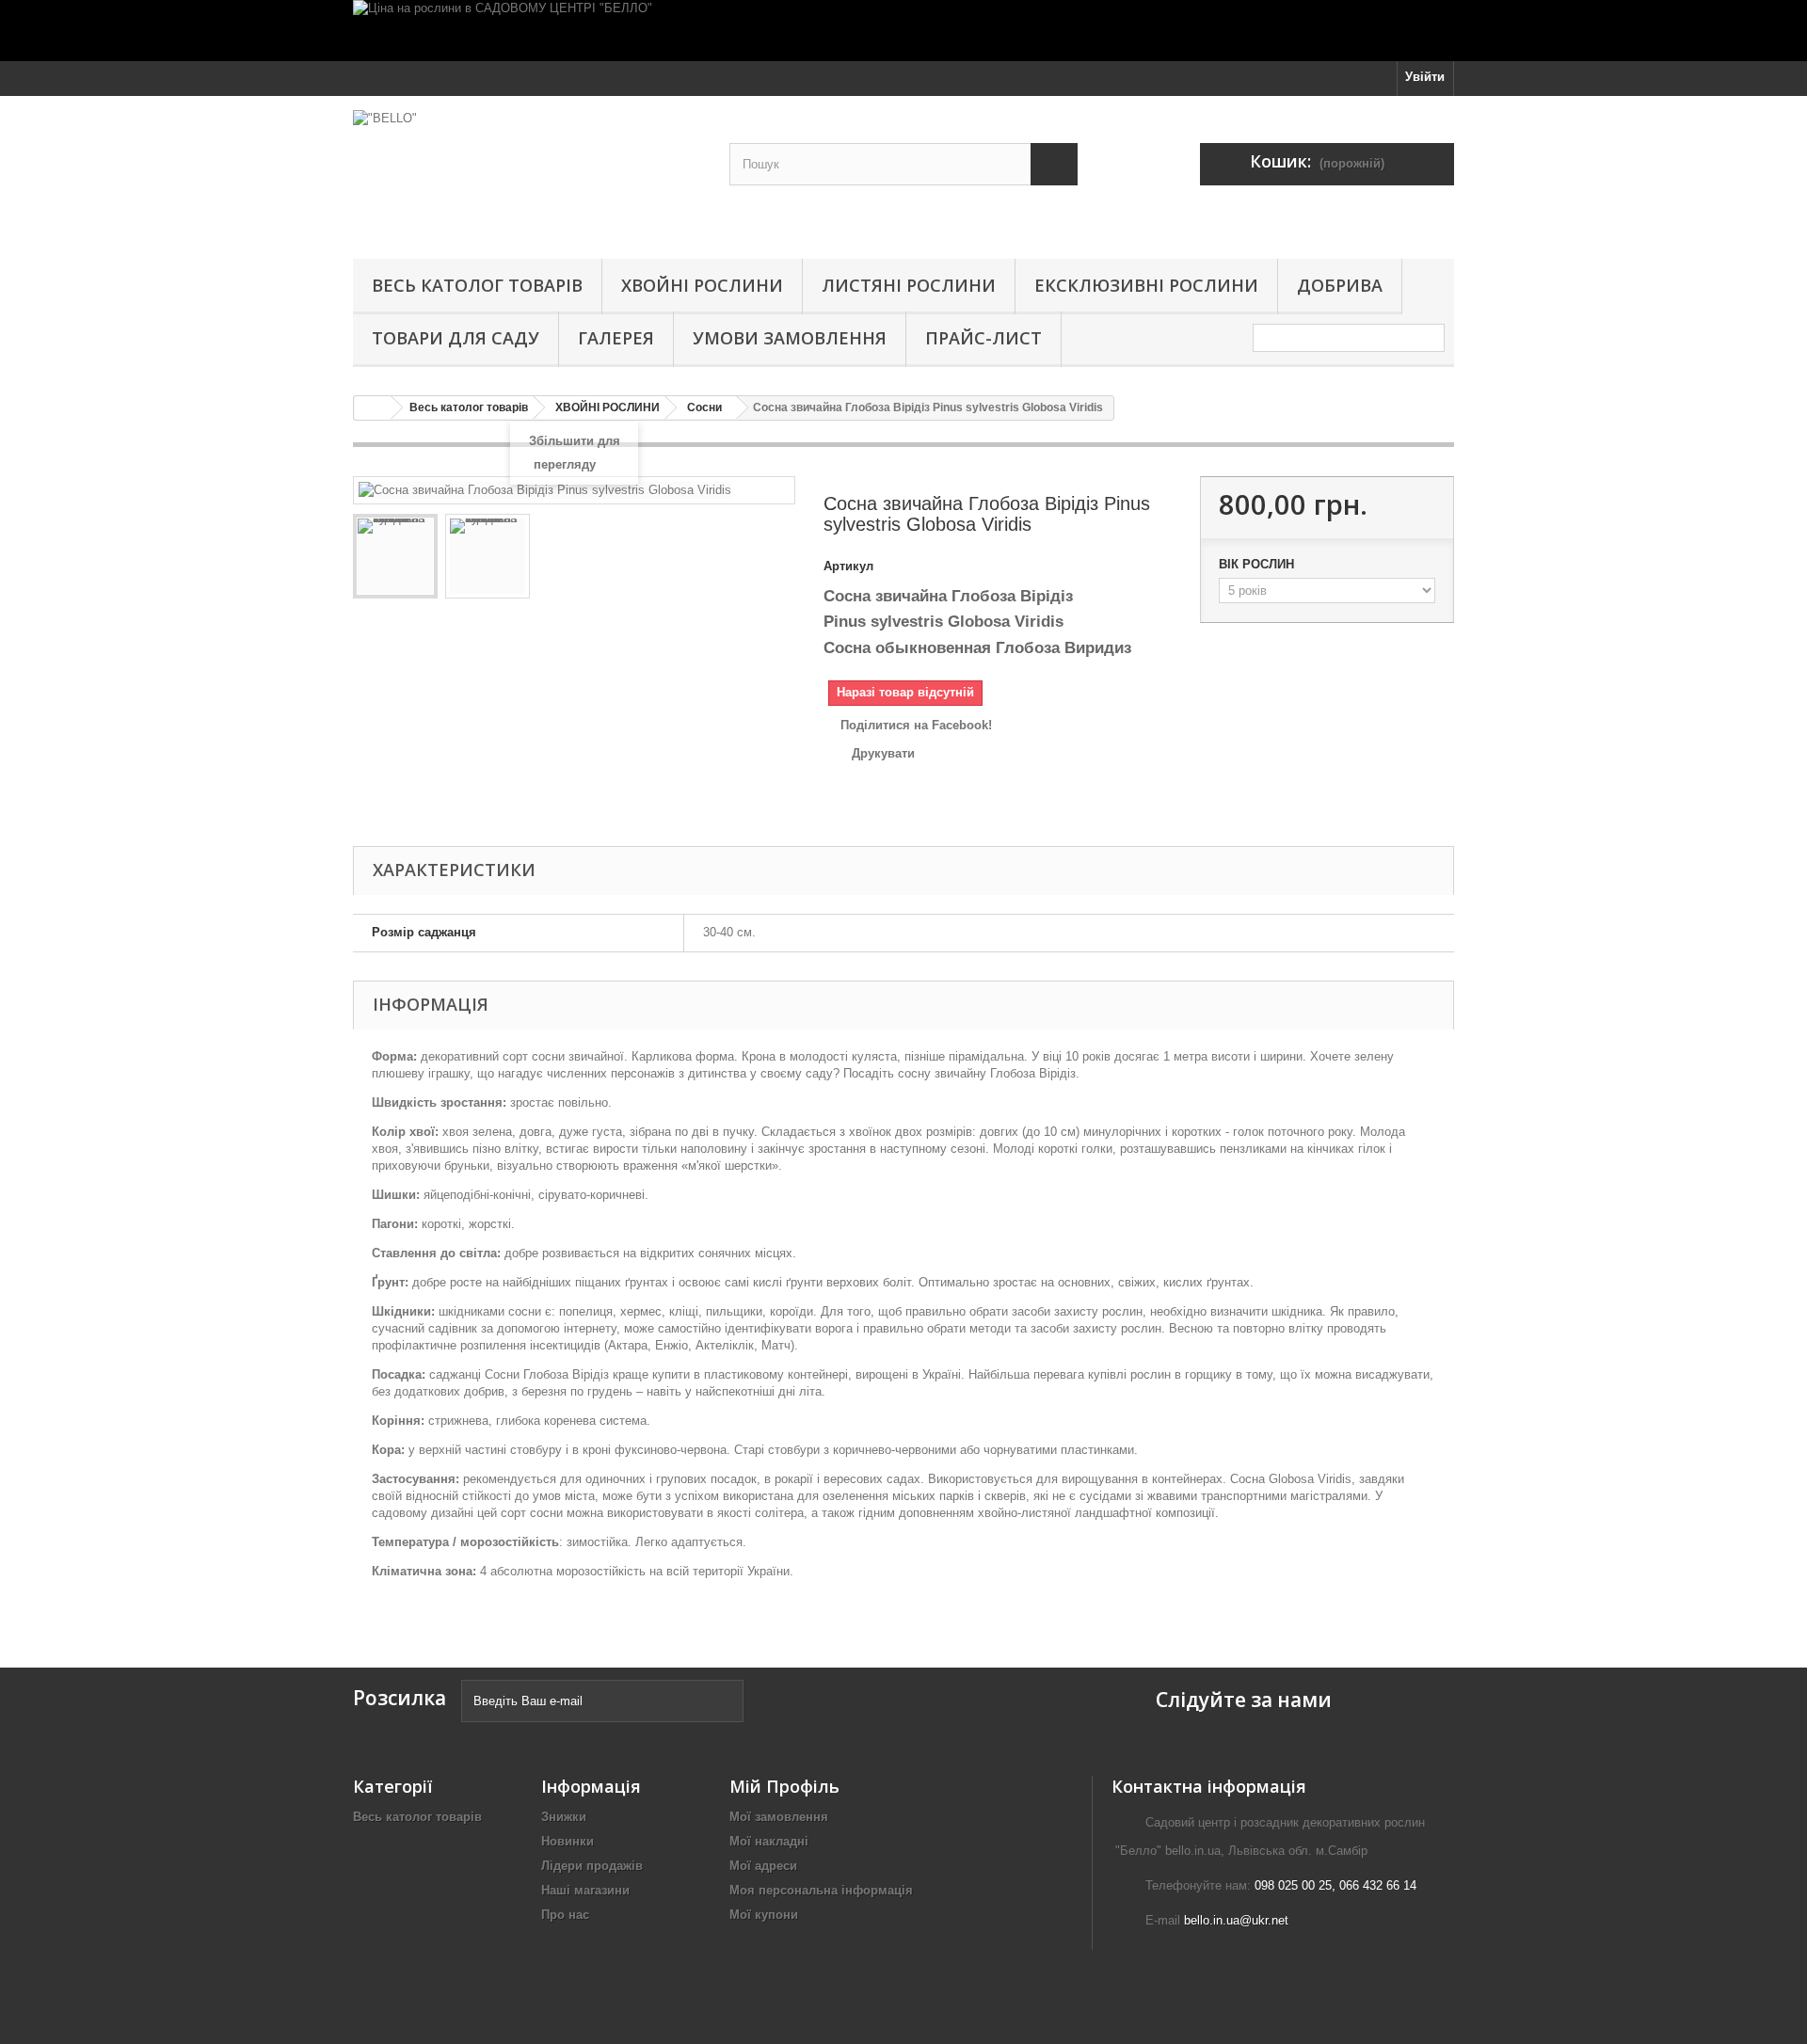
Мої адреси (763, 1866)
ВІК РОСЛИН (1258, 564)
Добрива (1340, 285)
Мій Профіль (784, 1786)
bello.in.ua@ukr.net (1236, 1920)
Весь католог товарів (477, 285)
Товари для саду (456, 338)
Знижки (564, 1817)
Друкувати (883, 753)
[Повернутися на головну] (373, 408)
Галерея (616, 338)
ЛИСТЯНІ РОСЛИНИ (909, 285)
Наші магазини (585, 1890)
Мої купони (764, 1915)
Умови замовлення (790, 338)
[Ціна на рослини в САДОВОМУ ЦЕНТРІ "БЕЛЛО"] (903, 31)
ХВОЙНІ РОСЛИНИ (702, 285)
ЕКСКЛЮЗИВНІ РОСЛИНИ (1146, 285)
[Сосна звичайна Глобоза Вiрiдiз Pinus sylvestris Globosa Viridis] (395, 556)
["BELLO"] (527, 173)
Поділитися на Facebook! (916, 725)
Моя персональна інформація (821, 1890)
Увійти (1425, 77)
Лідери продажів (592, 1866)
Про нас (565, 1915)
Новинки (568, 1841)
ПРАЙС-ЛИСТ (983, 338)
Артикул (848, 566)
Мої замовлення (779, 1817)
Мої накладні (769, 1841)
